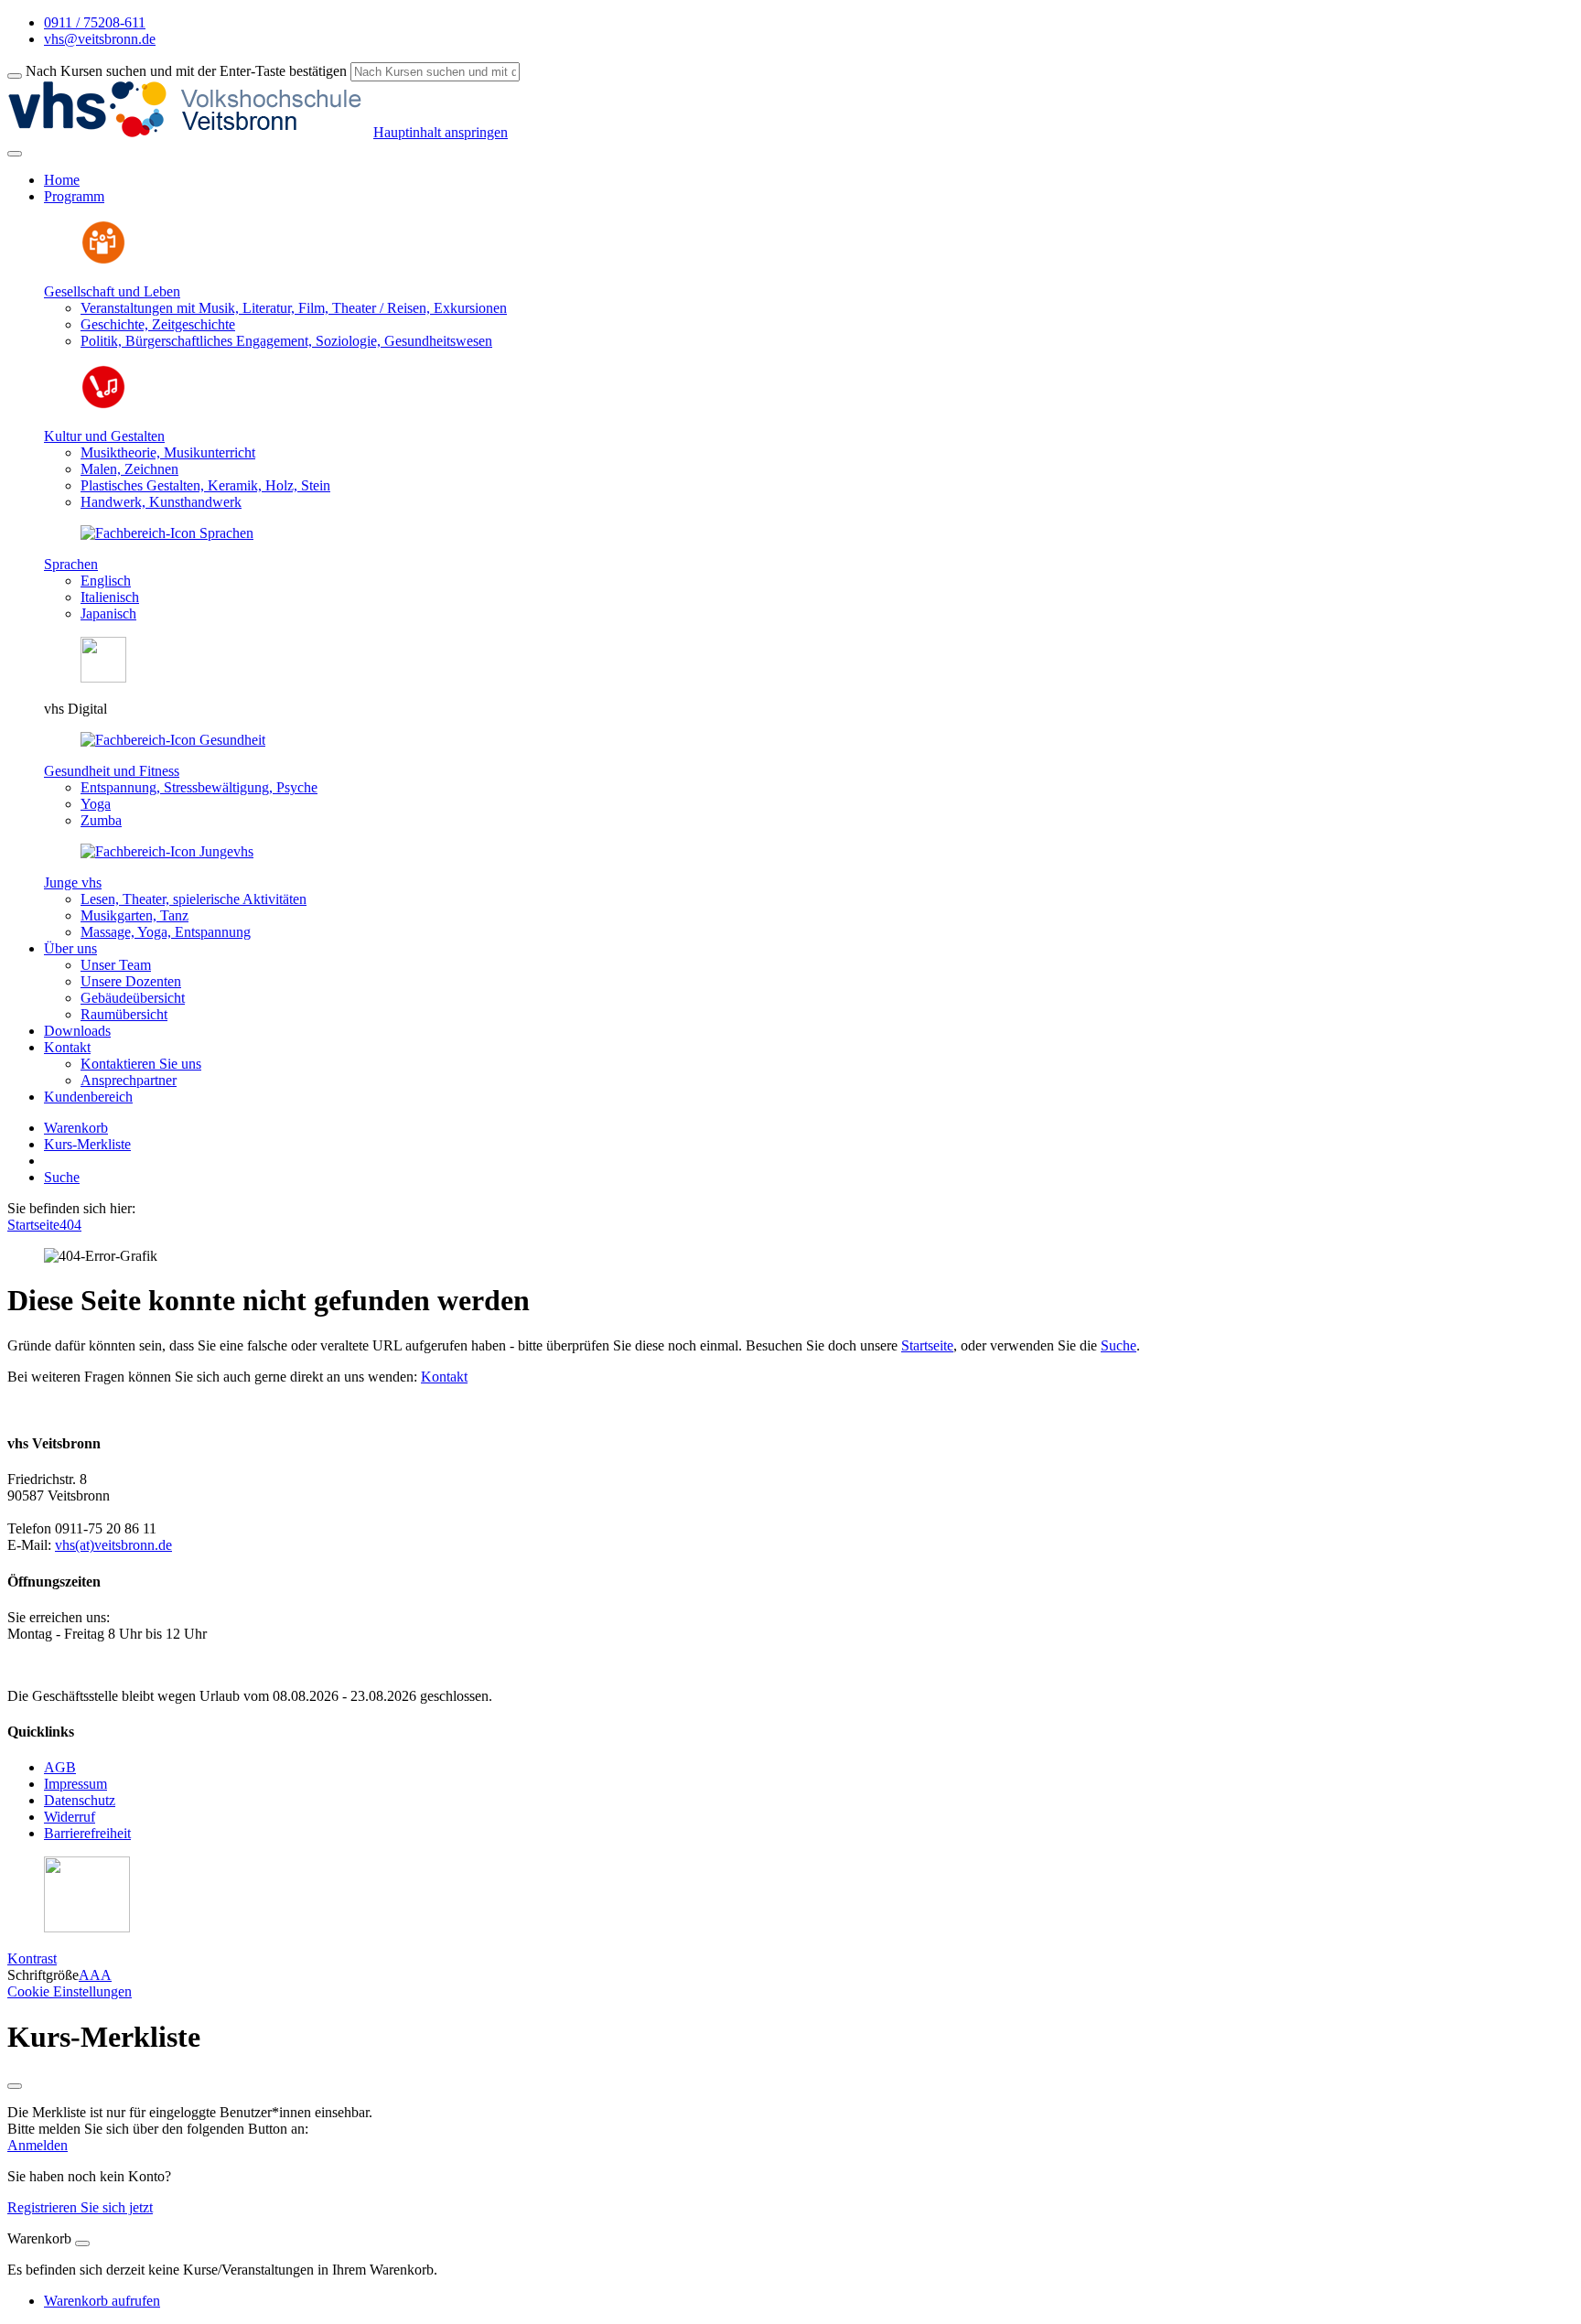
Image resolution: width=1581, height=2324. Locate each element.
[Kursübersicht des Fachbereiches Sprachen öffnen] (167, 533)
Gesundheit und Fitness (112, 771)
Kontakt (444, 1377)
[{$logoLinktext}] (190, 132)
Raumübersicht (124, 1014)
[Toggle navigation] (15, 154)
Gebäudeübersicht (133, 998)
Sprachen (71, 564)
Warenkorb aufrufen (102, 2301)
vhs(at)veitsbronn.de (113, 1545)
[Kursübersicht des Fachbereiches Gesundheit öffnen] (173, 740)
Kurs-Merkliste (87, 1144)
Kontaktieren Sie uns (141, 1064)
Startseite (33, 1225)
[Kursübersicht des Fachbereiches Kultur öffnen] (103, 405)
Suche (62, 1177)
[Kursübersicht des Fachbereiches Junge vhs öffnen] (167, 851)
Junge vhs (73, 882)
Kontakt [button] (67, 1047)
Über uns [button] (70, 948)
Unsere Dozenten (131, 981)
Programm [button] (74, 196)
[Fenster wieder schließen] (15, 2086)
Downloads (77, 1031)
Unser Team (116, 965)
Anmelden (38, 2145)
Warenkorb (76, 1128)
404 (70, 1225)
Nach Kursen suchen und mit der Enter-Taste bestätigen (186, 71)
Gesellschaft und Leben (112, 291)
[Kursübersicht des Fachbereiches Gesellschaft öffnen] (103, 260)
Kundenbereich (88, 1097)
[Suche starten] (15, 76)
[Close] (82, 2243)
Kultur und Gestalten (104, 436)
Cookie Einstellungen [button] (70, 1991)
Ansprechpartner (129, 1080)
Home (62, 180)
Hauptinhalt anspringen (441, 132)
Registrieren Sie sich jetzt (80, 2207)
